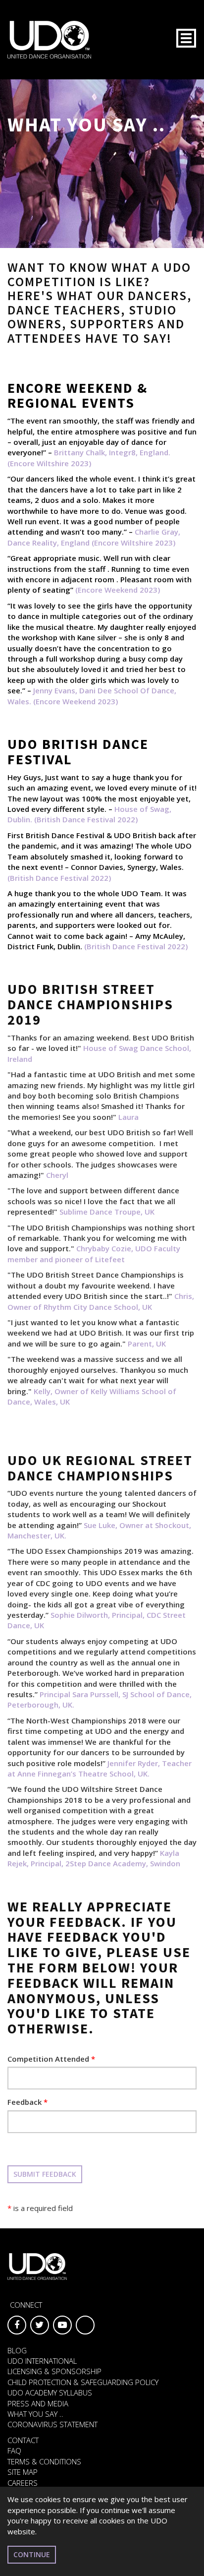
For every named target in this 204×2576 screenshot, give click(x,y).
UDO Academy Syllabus (50, 2392)
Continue (32, 2554)
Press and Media (38, 2403)
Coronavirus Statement (52, 2424)
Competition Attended (51, 2059)
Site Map (23, 2472)
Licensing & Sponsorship (54, 2371)
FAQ (14, 2451)
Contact (23, 2440)
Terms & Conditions (44, 2461)
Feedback (27, 2102)
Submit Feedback (45, 2174)
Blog (17, 2350)
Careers (23, 2483)
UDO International (42, 2361)
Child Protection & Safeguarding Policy (83, 2382)
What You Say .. (35, 2414)
